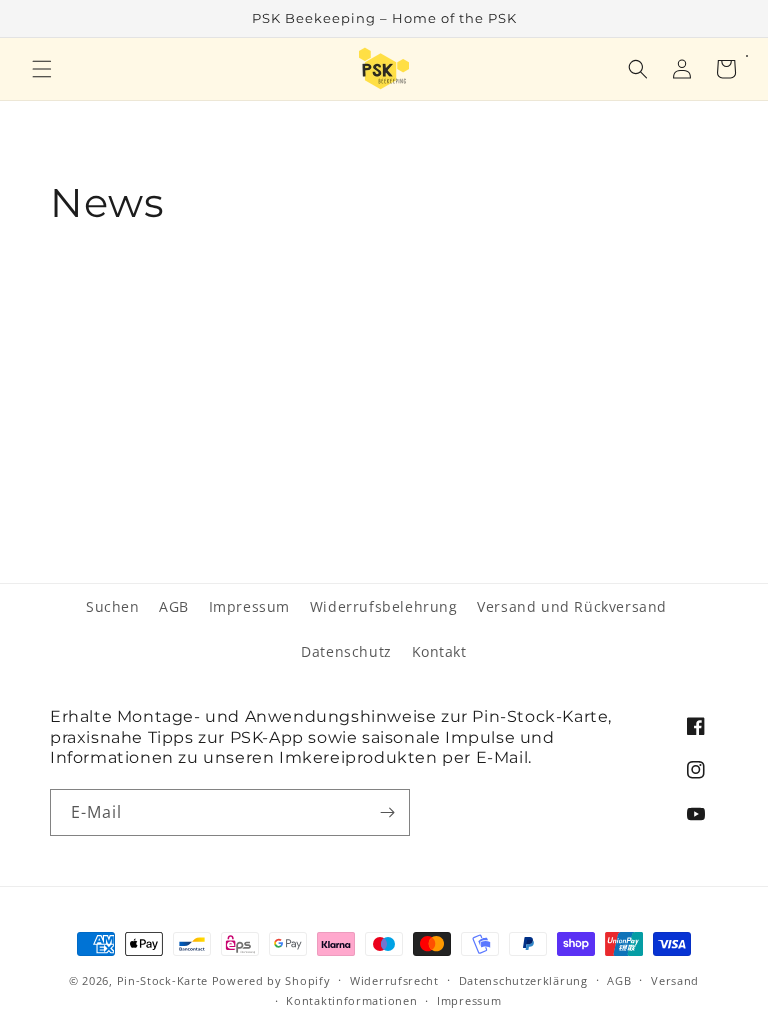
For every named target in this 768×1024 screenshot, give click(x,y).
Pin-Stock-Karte (163, 980)
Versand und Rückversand (572, 606)
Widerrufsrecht (394, 980)
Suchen (113, 606)
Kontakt (439, 651)
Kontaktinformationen (351, 1000)
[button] (42, 69)
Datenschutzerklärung (523, 980)
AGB (174, 606)
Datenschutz (346, 651)
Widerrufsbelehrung (384, 606)
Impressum (249, 606)
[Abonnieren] (387, 812)
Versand (675, 980)
